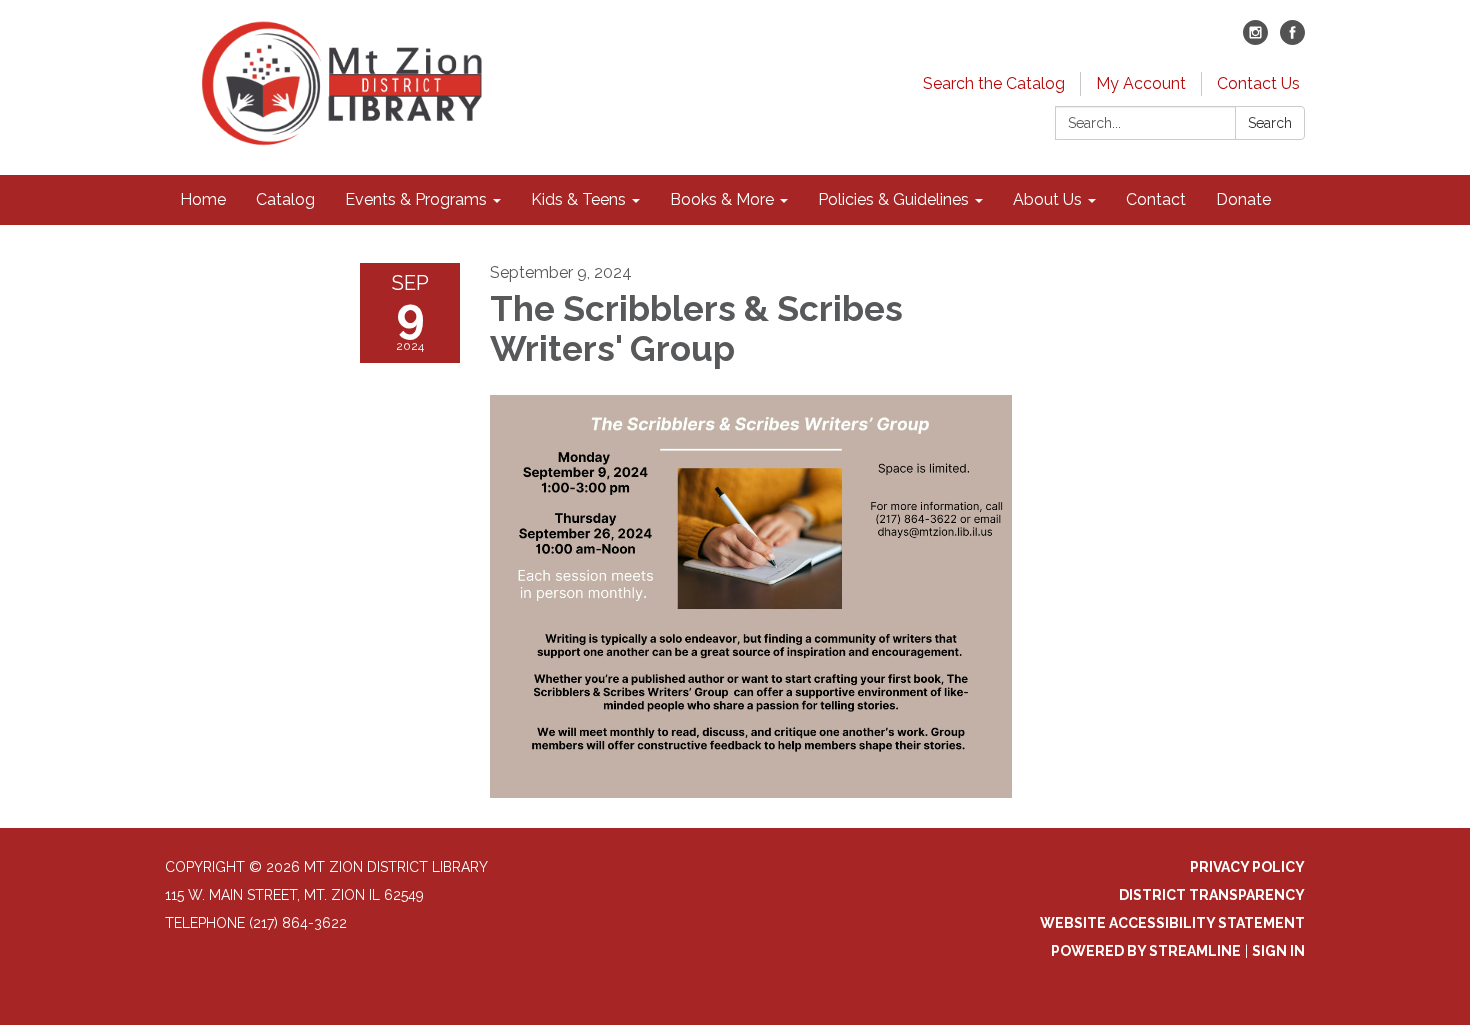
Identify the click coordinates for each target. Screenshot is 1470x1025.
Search (1270, 123)
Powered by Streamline (1146, 951)
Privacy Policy (1247, 867)
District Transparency (1212, 895)
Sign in (1278, 951)
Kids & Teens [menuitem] (578, 199)
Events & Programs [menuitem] (416, 199)
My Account (1141, 83)
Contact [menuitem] (1156, 199)
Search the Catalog (994, 83)
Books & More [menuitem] (722, 199)
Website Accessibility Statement (1172, 923)
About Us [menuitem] (1047, 199)
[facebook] (1292, 39)
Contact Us (1258, 83)
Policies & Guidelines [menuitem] (893, 199)
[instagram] (1255, 39)
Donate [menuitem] (1243, 199)
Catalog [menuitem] (285, 199)
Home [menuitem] (203, 199)
